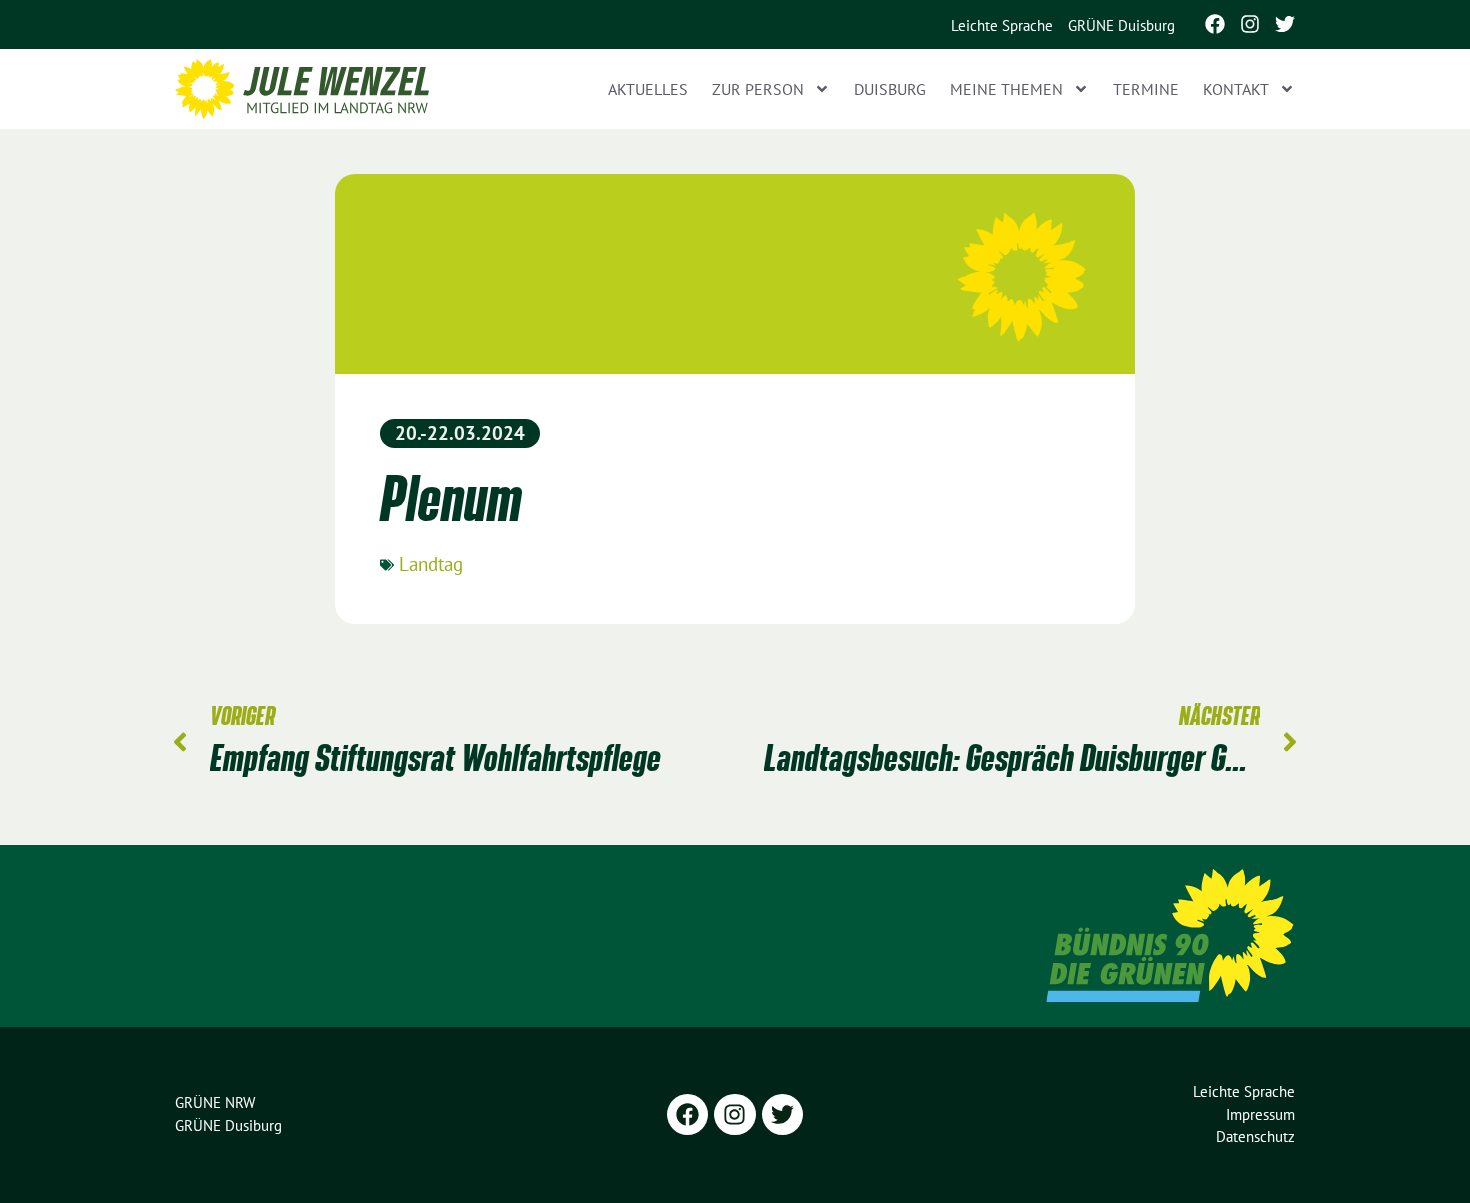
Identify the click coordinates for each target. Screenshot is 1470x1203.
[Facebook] (1215, 24)
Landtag (431, 564)
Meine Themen (1006, 89)
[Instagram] (1250, 24)
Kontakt (1236, 89)
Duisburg (890, 89)
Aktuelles (648, 89)
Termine (1146, 89)
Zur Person (758, 89)
